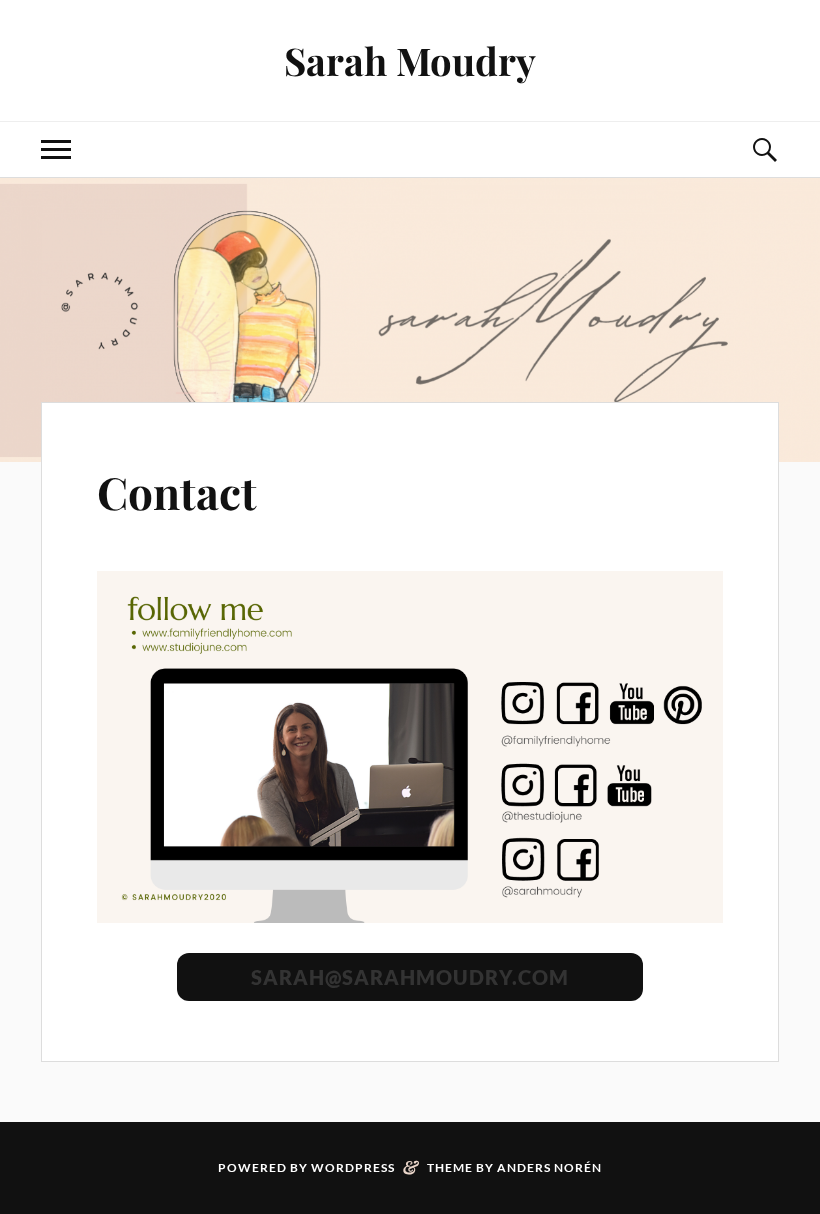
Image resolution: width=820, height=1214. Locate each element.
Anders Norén (549, 1167)
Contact (177, 491)
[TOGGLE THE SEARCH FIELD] (764, 149)
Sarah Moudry (410, 60)
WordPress (353, 1167)
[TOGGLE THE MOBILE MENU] (56, 149)
